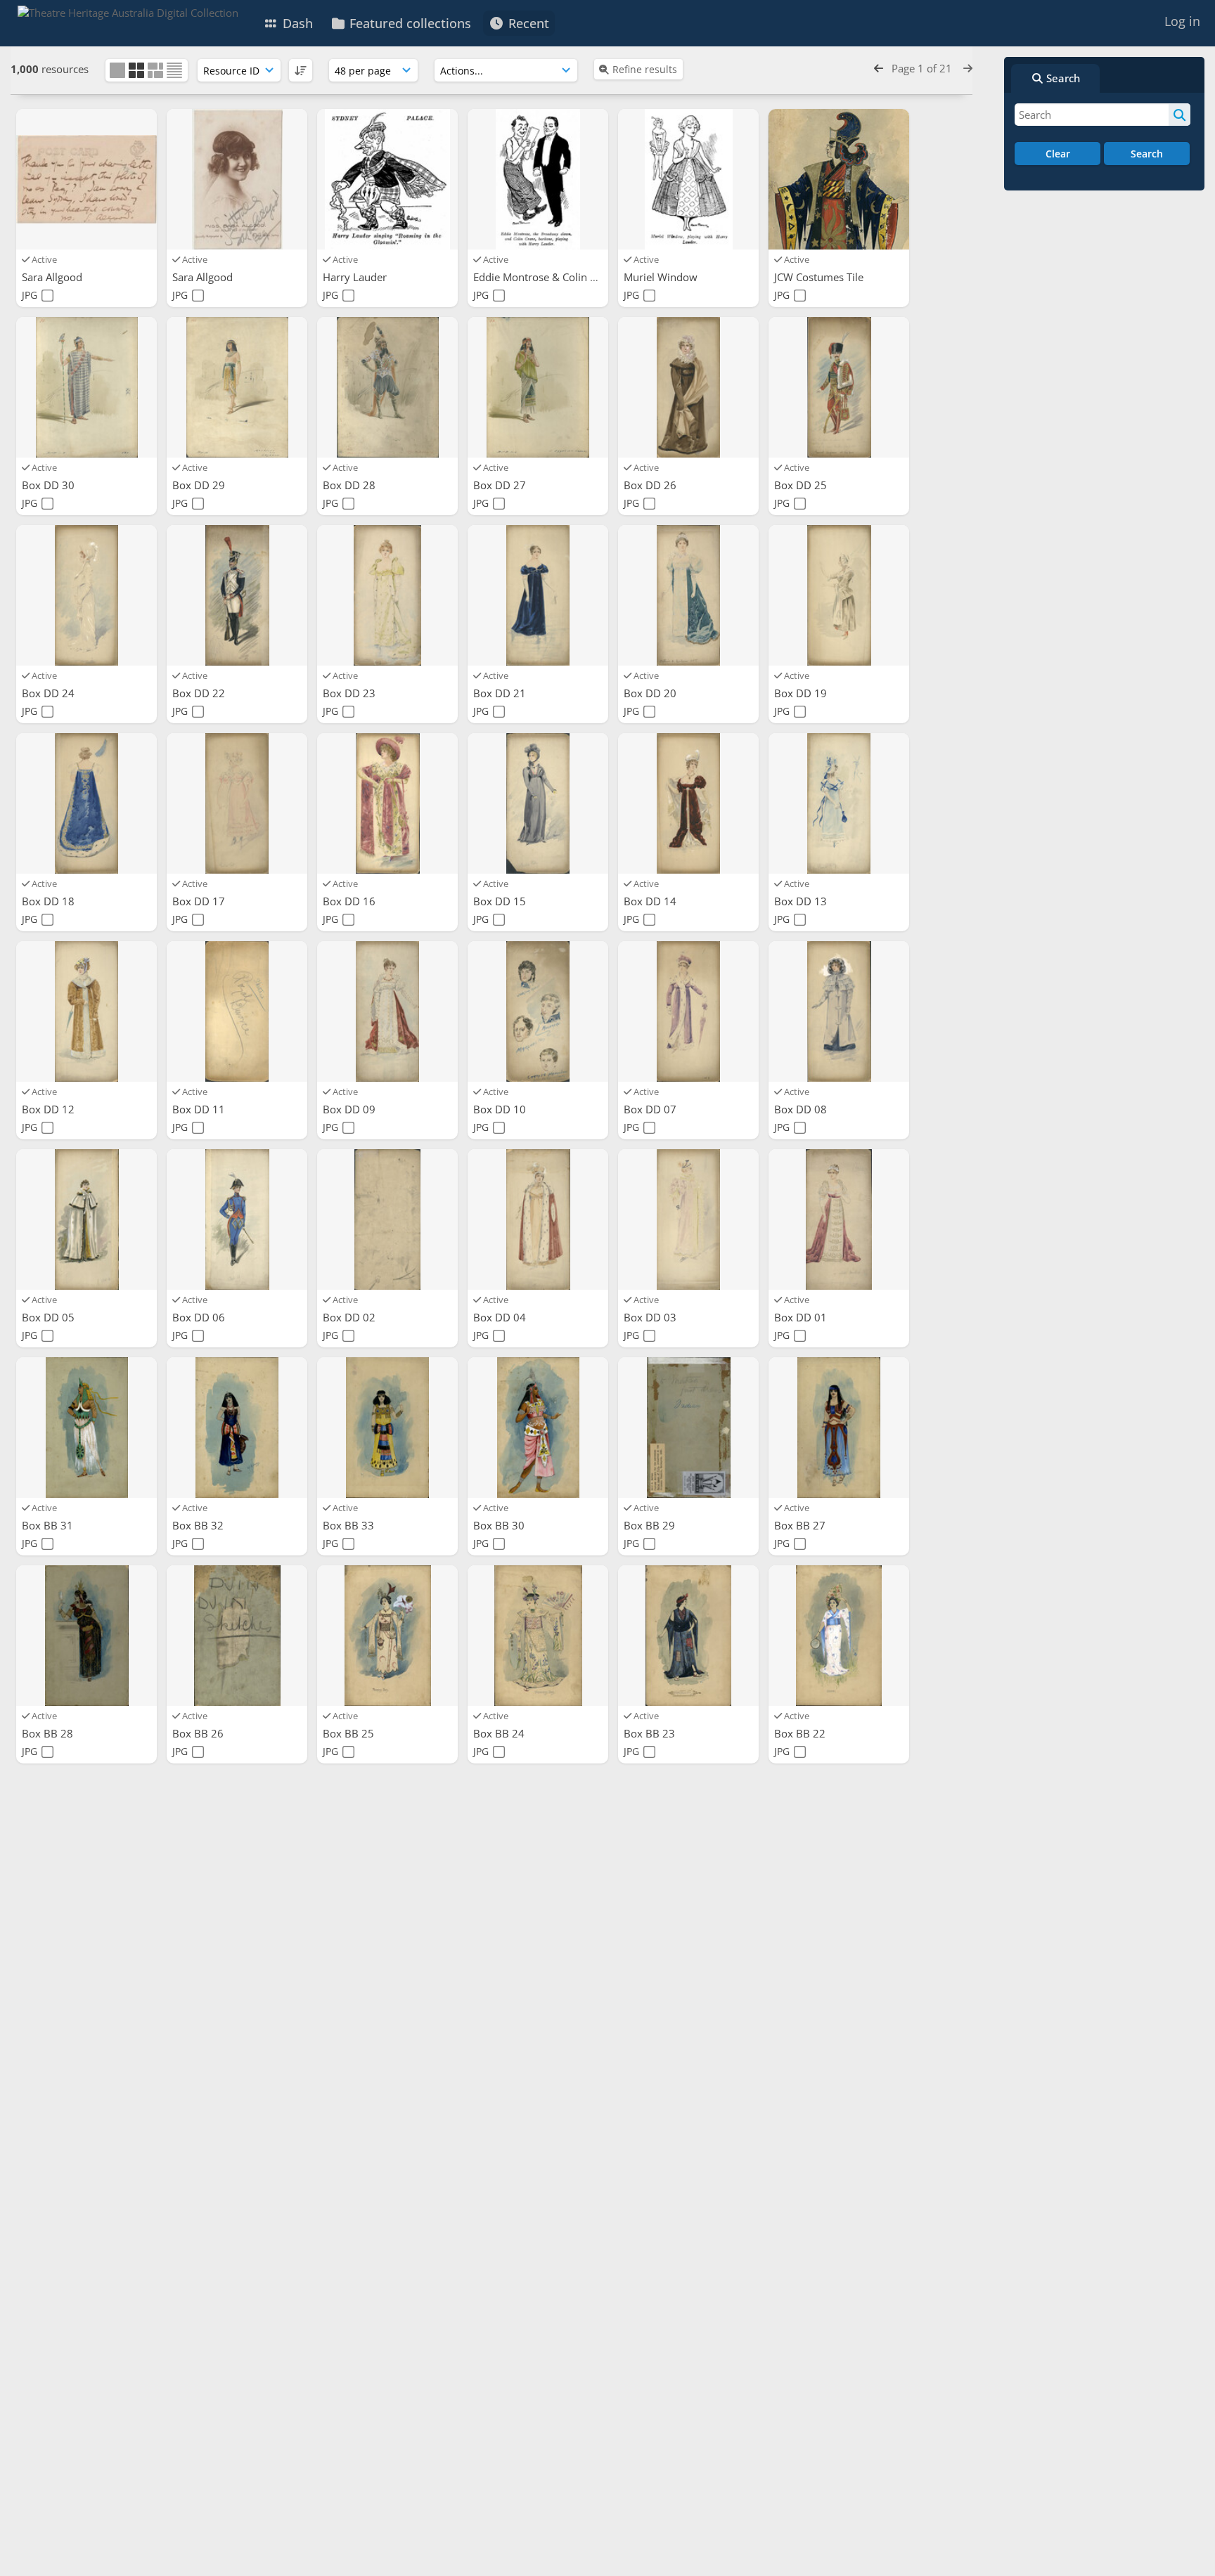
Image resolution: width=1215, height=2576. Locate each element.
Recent (527, 23)
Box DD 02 (351, 1317)
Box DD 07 (651, 1109)
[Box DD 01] (839, 1219)
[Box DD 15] (538, 803)
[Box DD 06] (237, 1219)
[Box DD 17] (237, 803)
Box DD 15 (501, 901)
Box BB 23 (651, 1733)
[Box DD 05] (86, 1219)
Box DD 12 (50, 1109)
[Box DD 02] (387, 1219)
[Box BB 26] (237, 1636)
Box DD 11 (200, 1109)
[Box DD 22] (237, 595)
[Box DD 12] (86, 1011)
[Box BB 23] (688, 1636)
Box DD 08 (802, 1109)
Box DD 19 (802, 693)
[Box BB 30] (538, 1428)
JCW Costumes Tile (820, 277)
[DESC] (301, 70)
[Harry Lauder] (387, 179)
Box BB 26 (199, 1733)
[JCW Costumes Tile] (839, 179)
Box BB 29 (651, 1525)
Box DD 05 (50, 1317)
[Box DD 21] (538, 595)
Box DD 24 (50, 693)
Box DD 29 (200, 485)
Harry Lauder (356, 277)
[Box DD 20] (688, 595)
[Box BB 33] (387, 1428)
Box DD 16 (351, 901)
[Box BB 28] (86, 1636)
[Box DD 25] (839, 387)
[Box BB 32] (237, 1428)
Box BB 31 (49, 1525)
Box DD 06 (200, 1317)
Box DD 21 (501, 693)
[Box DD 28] (387, 387)
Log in (1182, 21)
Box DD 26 (651, 485)
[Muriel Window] (688, 179)
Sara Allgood (53, 277)
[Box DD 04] (538, 1219)
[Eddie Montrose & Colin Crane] (538, 179)
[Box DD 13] (839, 803)
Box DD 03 (651, 1317)
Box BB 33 (350, 1525)
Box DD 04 (501, 1317)
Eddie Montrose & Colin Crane (547, 277)
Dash (296, 23)
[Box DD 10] (538, 1011)
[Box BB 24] (538, 1636)
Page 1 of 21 (923, 68)
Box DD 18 (50, 901)
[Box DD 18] (86, 803)
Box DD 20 (651, 693)
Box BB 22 (801, 1733)
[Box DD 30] (86, 387)
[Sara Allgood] (86, 179)
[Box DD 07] (688, 1011)
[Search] (1179, 115)
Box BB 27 (801, 1525)
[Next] (968, 68)
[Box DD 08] (839, 1011)
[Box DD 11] (237, 1011)
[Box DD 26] (688, 387)
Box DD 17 (200, 901)
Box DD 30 (50, 485)
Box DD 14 (651, 901)
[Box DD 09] (387, 1011)
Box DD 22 (200, 693)
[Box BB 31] (86, 1428)
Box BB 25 (350, 1733)
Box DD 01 (802, 1317)
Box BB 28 (49, 1733)
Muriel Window (662, 277)
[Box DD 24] (86, 595)
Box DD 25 (802, 485)
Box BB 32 (199, 1525)
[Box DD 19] (839, 595)
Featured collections (409, 23)
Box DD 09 (351, 1109)
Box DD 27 (501, 485)
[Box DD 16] (387, 803)
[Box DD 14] (688, 803)
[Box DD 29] (237, 387)
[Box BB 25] (387, 1636)
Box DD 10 (501, 1109)
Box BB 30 (500, 1525)
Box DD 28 (351, 485)
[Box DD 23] (387, 595)
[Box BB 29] (688, 1428)
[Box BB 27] (839, 1428)
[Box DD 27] (538, 387)
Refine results (645, 69)
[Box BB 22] (839, 1636)
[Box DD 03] (688, 1219)
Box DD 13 (802, 901)
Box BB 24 (500, 1733)
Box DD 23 (351, 693)
